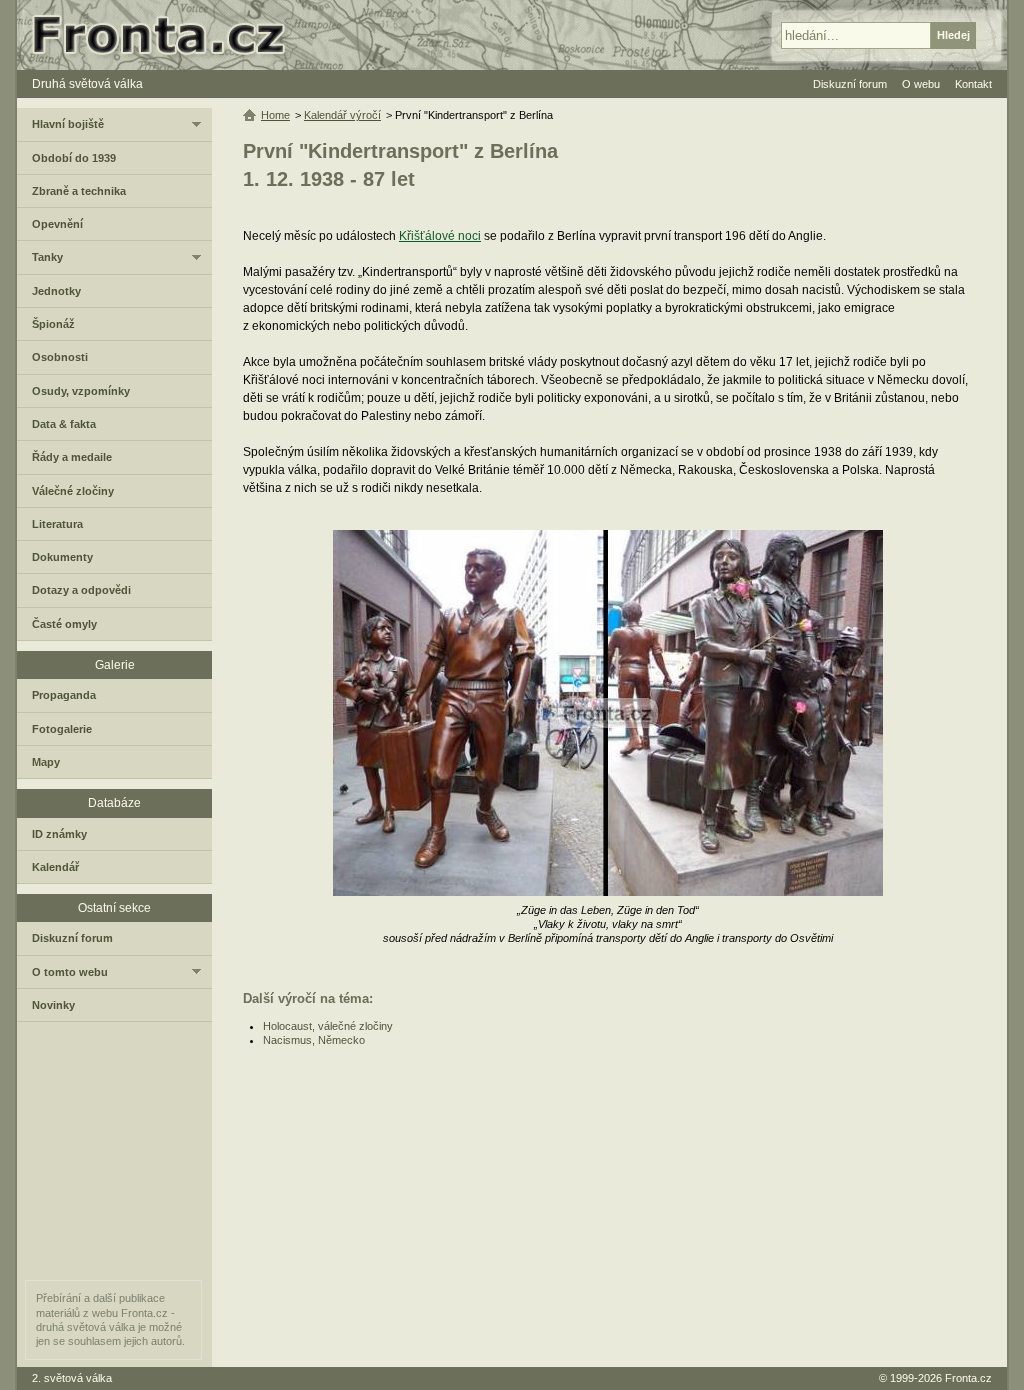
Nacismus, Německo (314, 1040)
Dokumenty (62, 557)
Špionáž (53, 324)
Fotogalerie (62, 729)
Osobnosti (60, 357)
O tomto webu (70, 972)
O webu (921, 84)
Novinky (53, 1005)
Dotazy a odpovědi (81, 590)
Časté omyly (64, 624)
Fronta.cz (968, 1378)
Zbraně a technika (79, 191)
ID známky (59, 834)
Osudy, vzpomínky (81, 391)
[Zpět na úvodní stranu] (167, 35)
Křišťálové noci (440, 236)
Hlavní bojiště (68, 124)
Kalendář (55, 867)
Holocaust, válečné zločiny (328, 1026)
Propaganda (64, 695)
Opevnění (57, 224)
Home (275, 115)
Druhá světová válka (87, 84)
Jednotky (56, 291)
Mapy (46, 762)
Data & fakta (64, 424)
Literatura (57, 524)
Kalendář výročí (342, 115)
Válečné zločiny (73, 491)
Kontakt (973, 84)
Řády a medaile (72, 457)
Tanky (47, 257)
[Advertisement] (610, 1207)
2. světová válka (72, 1378)
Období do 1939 (74, 158)
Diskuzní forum (72, 938)
